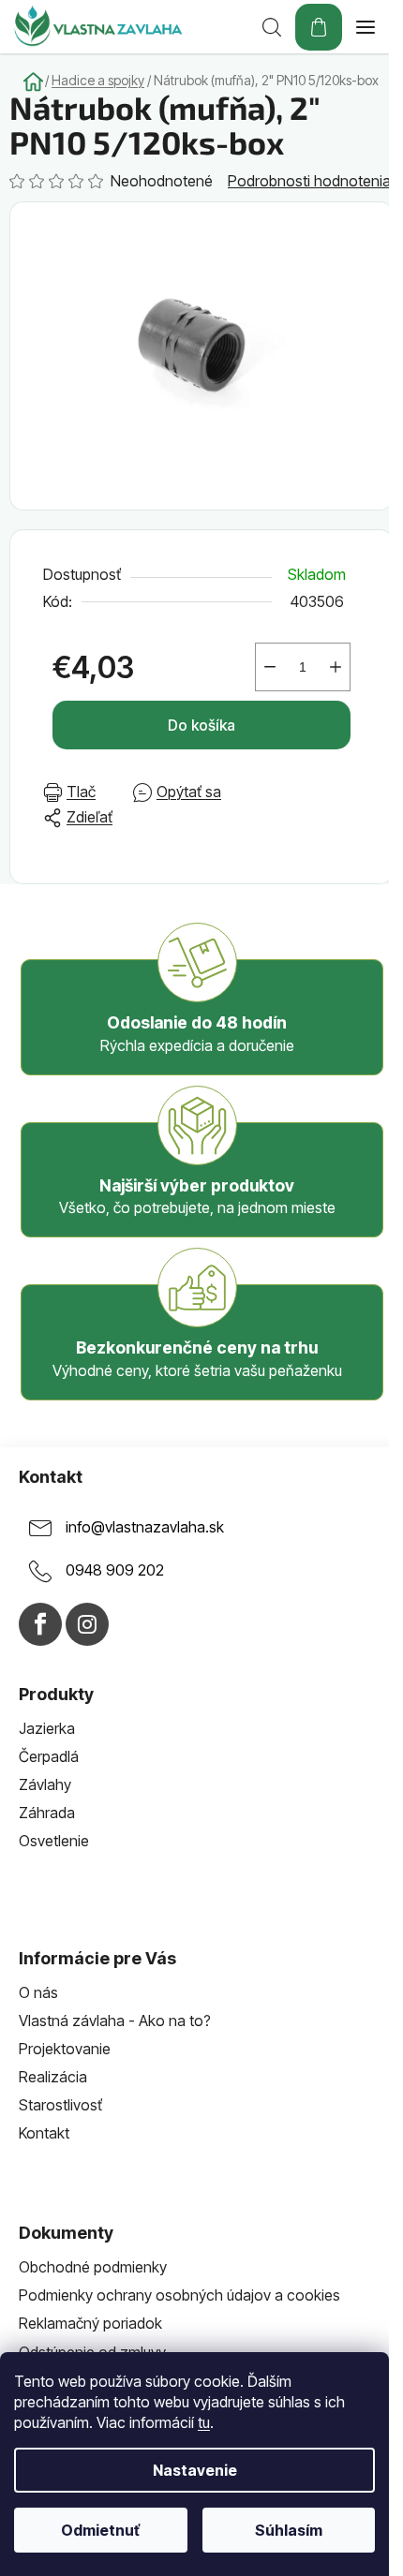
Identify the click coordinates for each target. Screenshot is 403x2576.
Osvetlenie (54, 1841)
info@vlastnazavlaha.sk (145, 1527)
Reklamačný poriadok (90, 2323)
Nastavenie (195, 2470)
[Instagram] (87, 1624)
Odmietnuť (100, 2530)
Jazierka (47, 1728)
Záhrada (47, 1813)
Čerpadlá (49, 1756)
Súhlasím (289, 2530)
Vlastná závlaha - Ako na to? (115, 2021)
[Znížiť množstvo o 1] (270, 667)
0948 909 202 (115, 1570)
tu (204, 2422)
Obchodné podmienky (93, 2267)
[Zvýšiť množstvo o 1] (336, 667)
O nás (38, 1992)
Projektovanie (65, 2049)
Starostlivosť (60, 2105)
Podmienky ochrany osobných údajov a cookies (179, 2295)
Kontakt (44, 2133)
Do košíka (201, 725)
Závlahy (45, 1784)
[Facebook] (40, 1624)
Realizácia (53, 2077)
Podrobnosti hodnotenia (309, 181)
